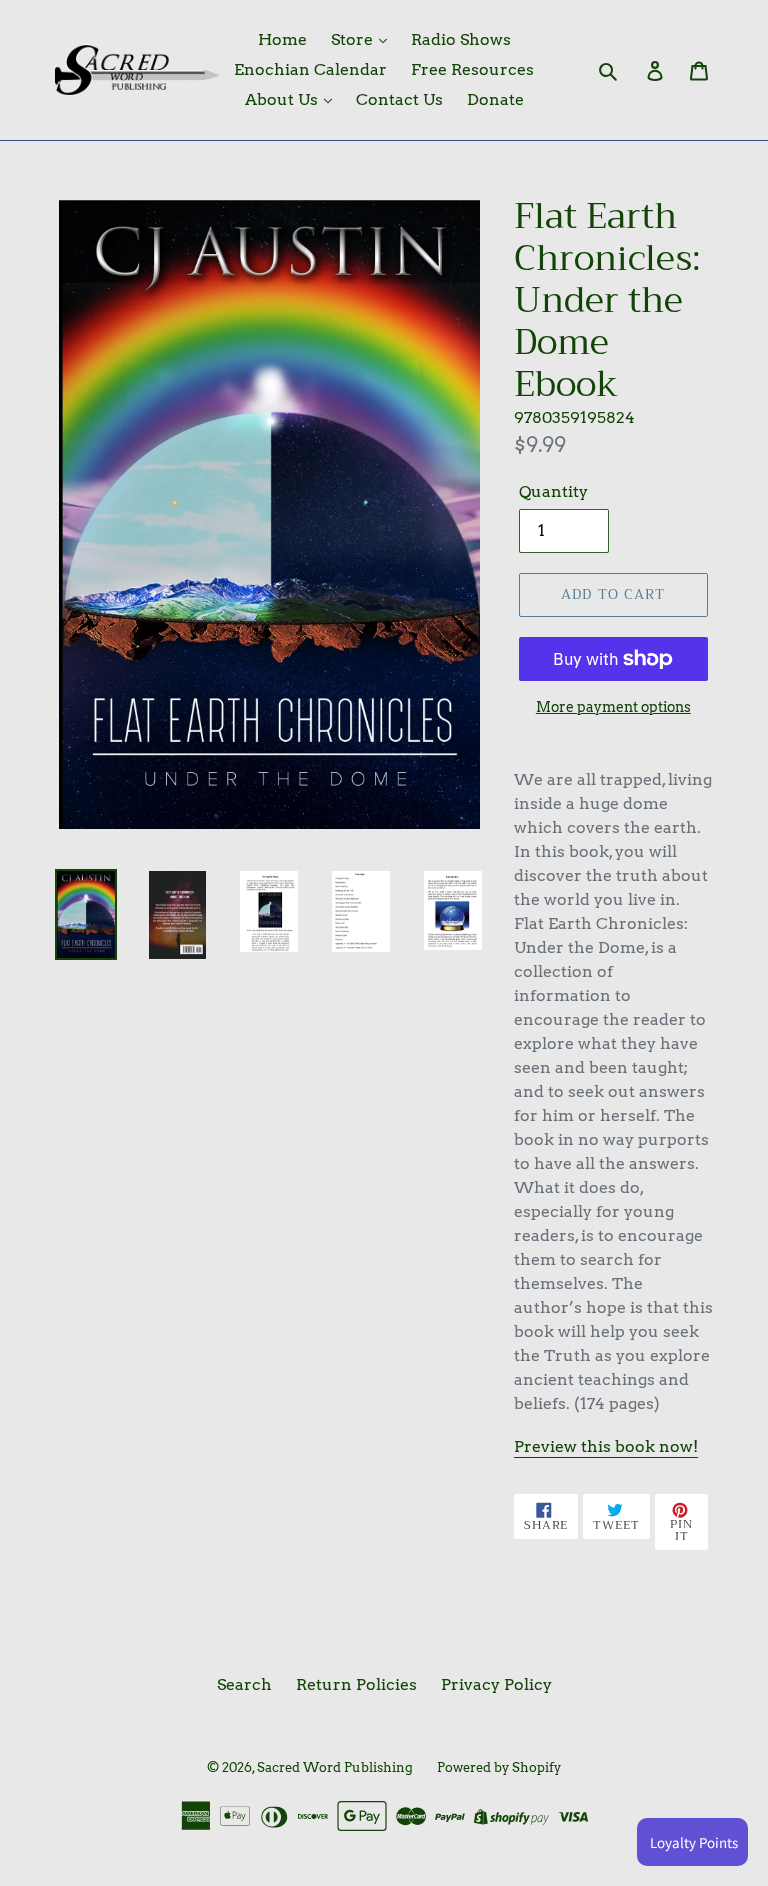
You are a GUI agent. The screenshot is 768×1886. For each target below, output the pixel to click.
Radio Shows (461, 39)
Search (244, 1684)
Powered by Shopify (499, 1767)
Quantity (553, 491)
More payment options (613, 707)
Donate (495, 99)
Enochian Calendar (310, 69)
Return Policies (356, 1684)
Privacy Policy (496, 1684)
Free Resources (472, 69)
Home (282, 39)
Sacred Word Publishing (335, 1767)
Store (354, 39)
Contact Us (399, 99)
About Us (283, 99)
